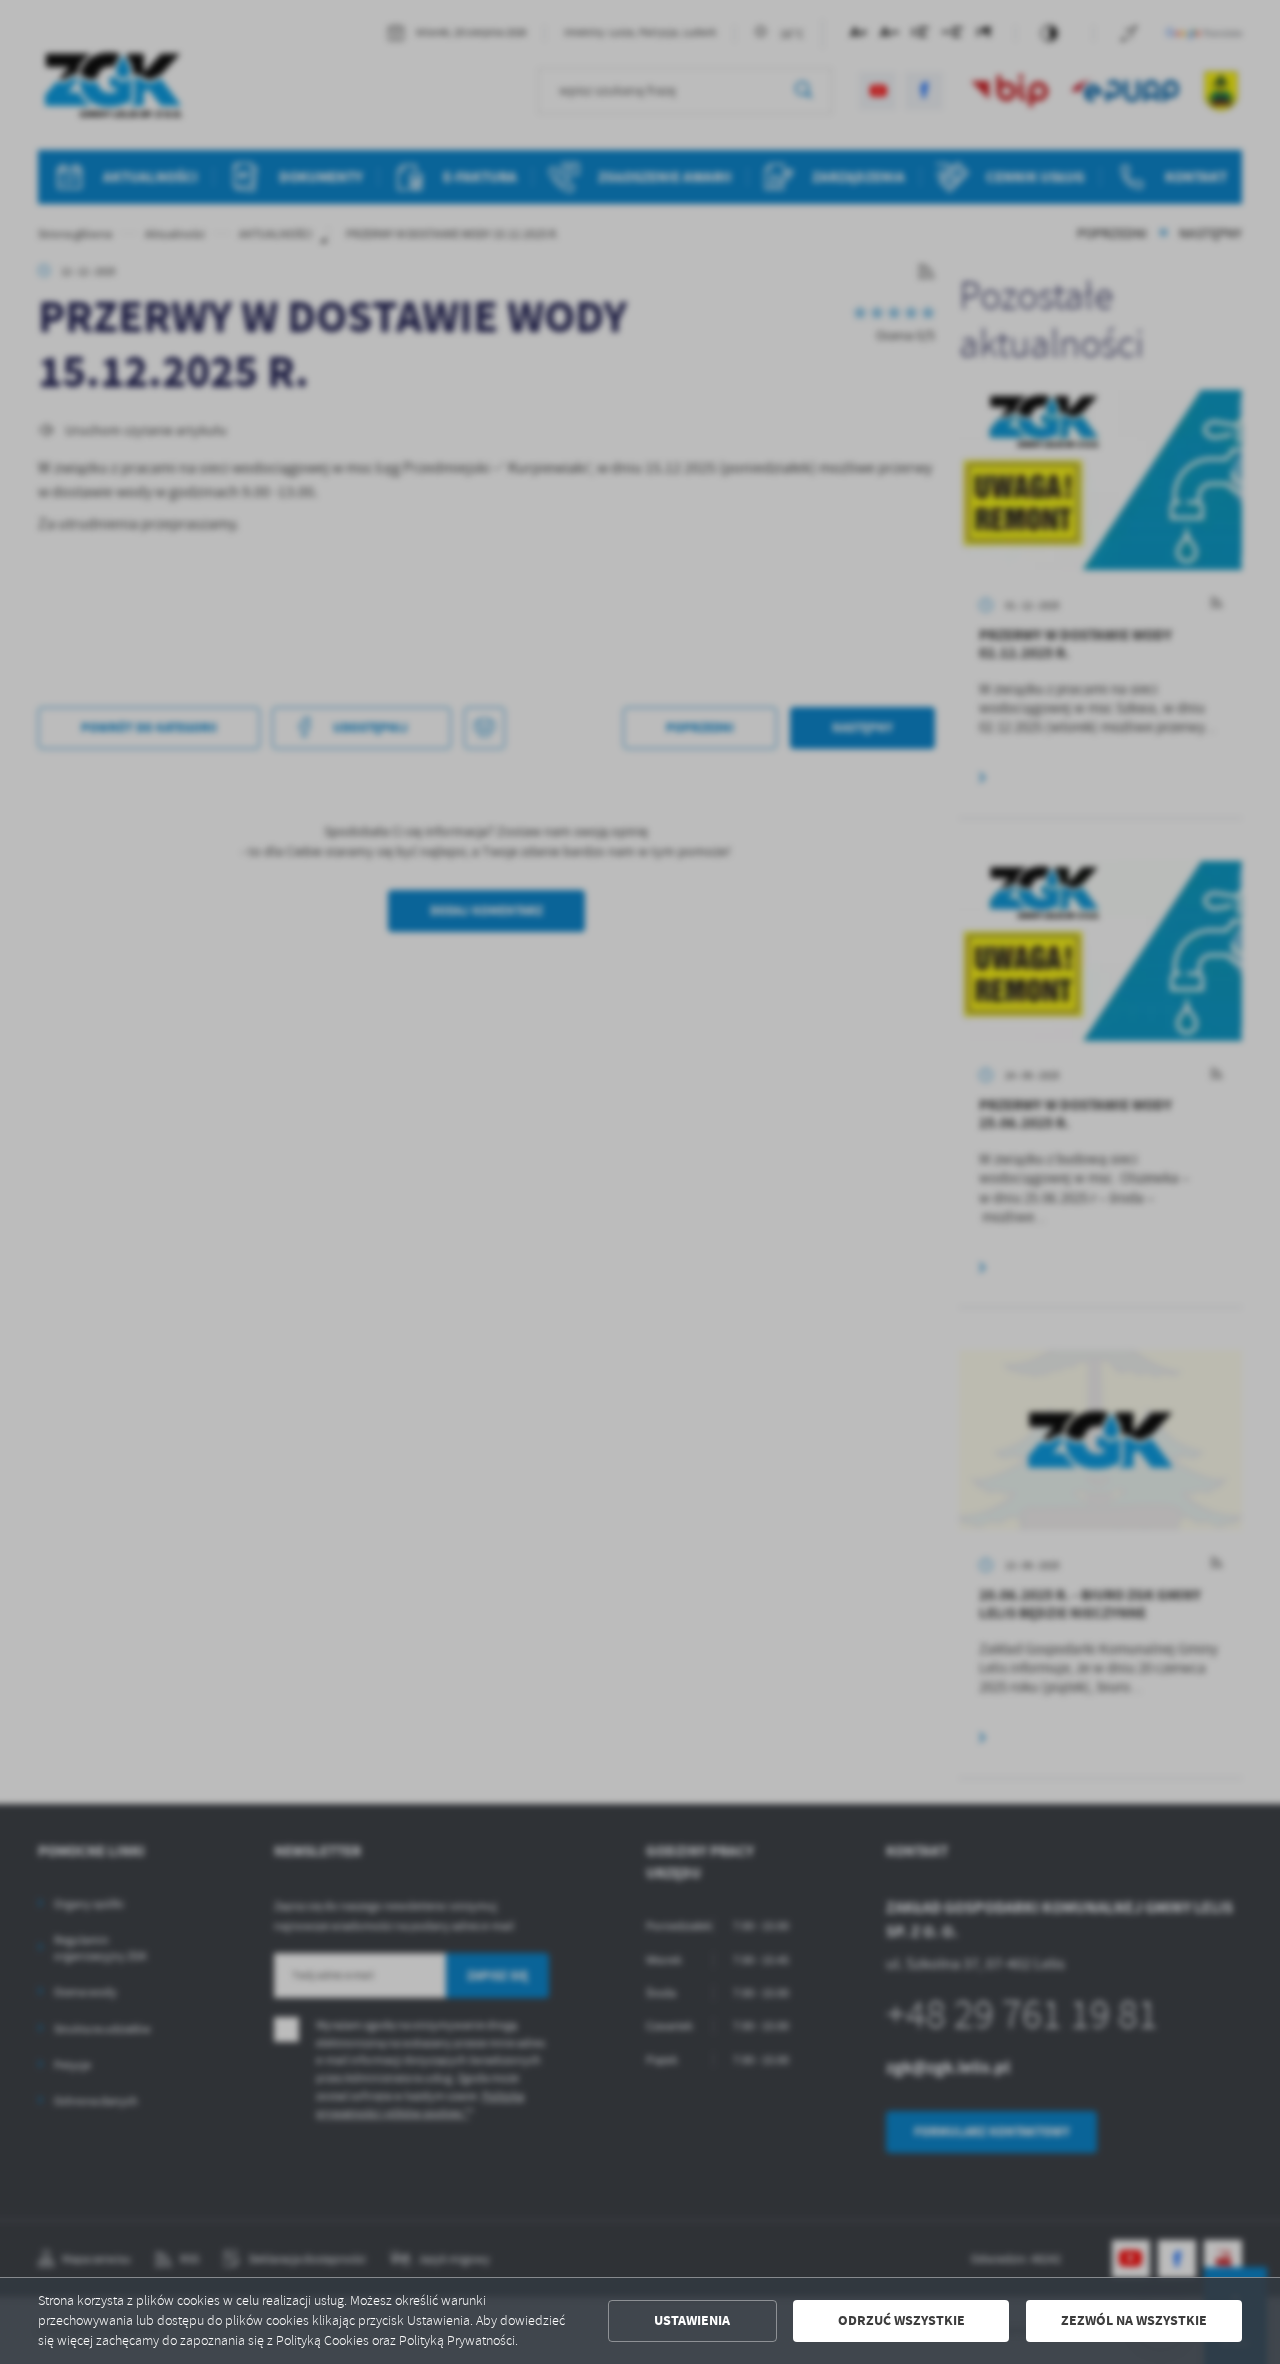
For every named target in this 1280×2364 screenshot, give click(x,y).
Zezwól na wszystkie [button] (1134, 2320)
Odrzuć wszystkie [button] (901, 2320)
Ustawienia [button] (692, 2320)
